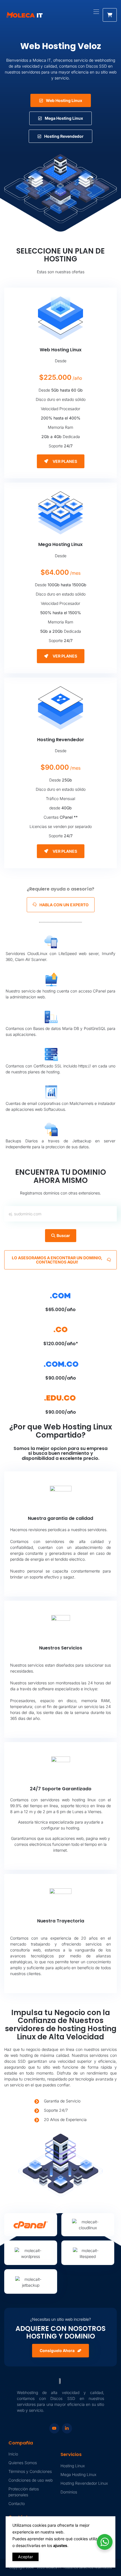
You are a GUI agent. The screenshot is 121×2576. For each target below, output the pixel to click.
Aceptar (25, 2557)
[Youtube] (54, 2428)
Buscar (63, 1235)
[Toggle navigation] (96, 9)
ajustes (60, 2545)
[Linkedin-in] (67, 2428)
